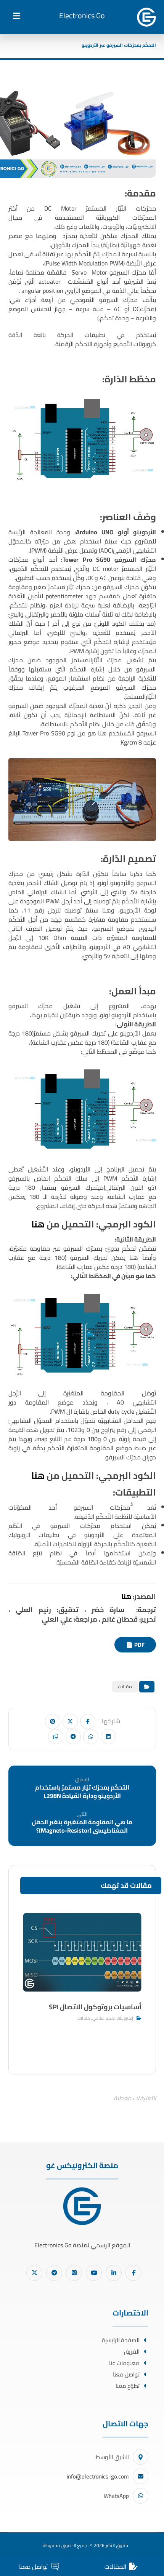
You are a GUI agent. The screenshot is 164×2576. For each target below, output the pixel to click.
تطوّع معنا (128, 2386)
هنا (39, 1224)
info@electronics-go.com (98, 2476)
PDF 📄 (135, 1645)
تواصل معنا (126, 2374)
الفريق (132, 2351)
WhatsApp (116, 2496)
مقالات (125, 1687)
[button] (17, 16)
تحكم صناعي (104, 2018)
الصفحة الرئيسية (121, 2340)
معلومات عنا (124, 2363)
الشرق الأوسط (112, 2457)
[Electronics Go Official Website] (146, 17)
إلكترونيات (125, 2018)
